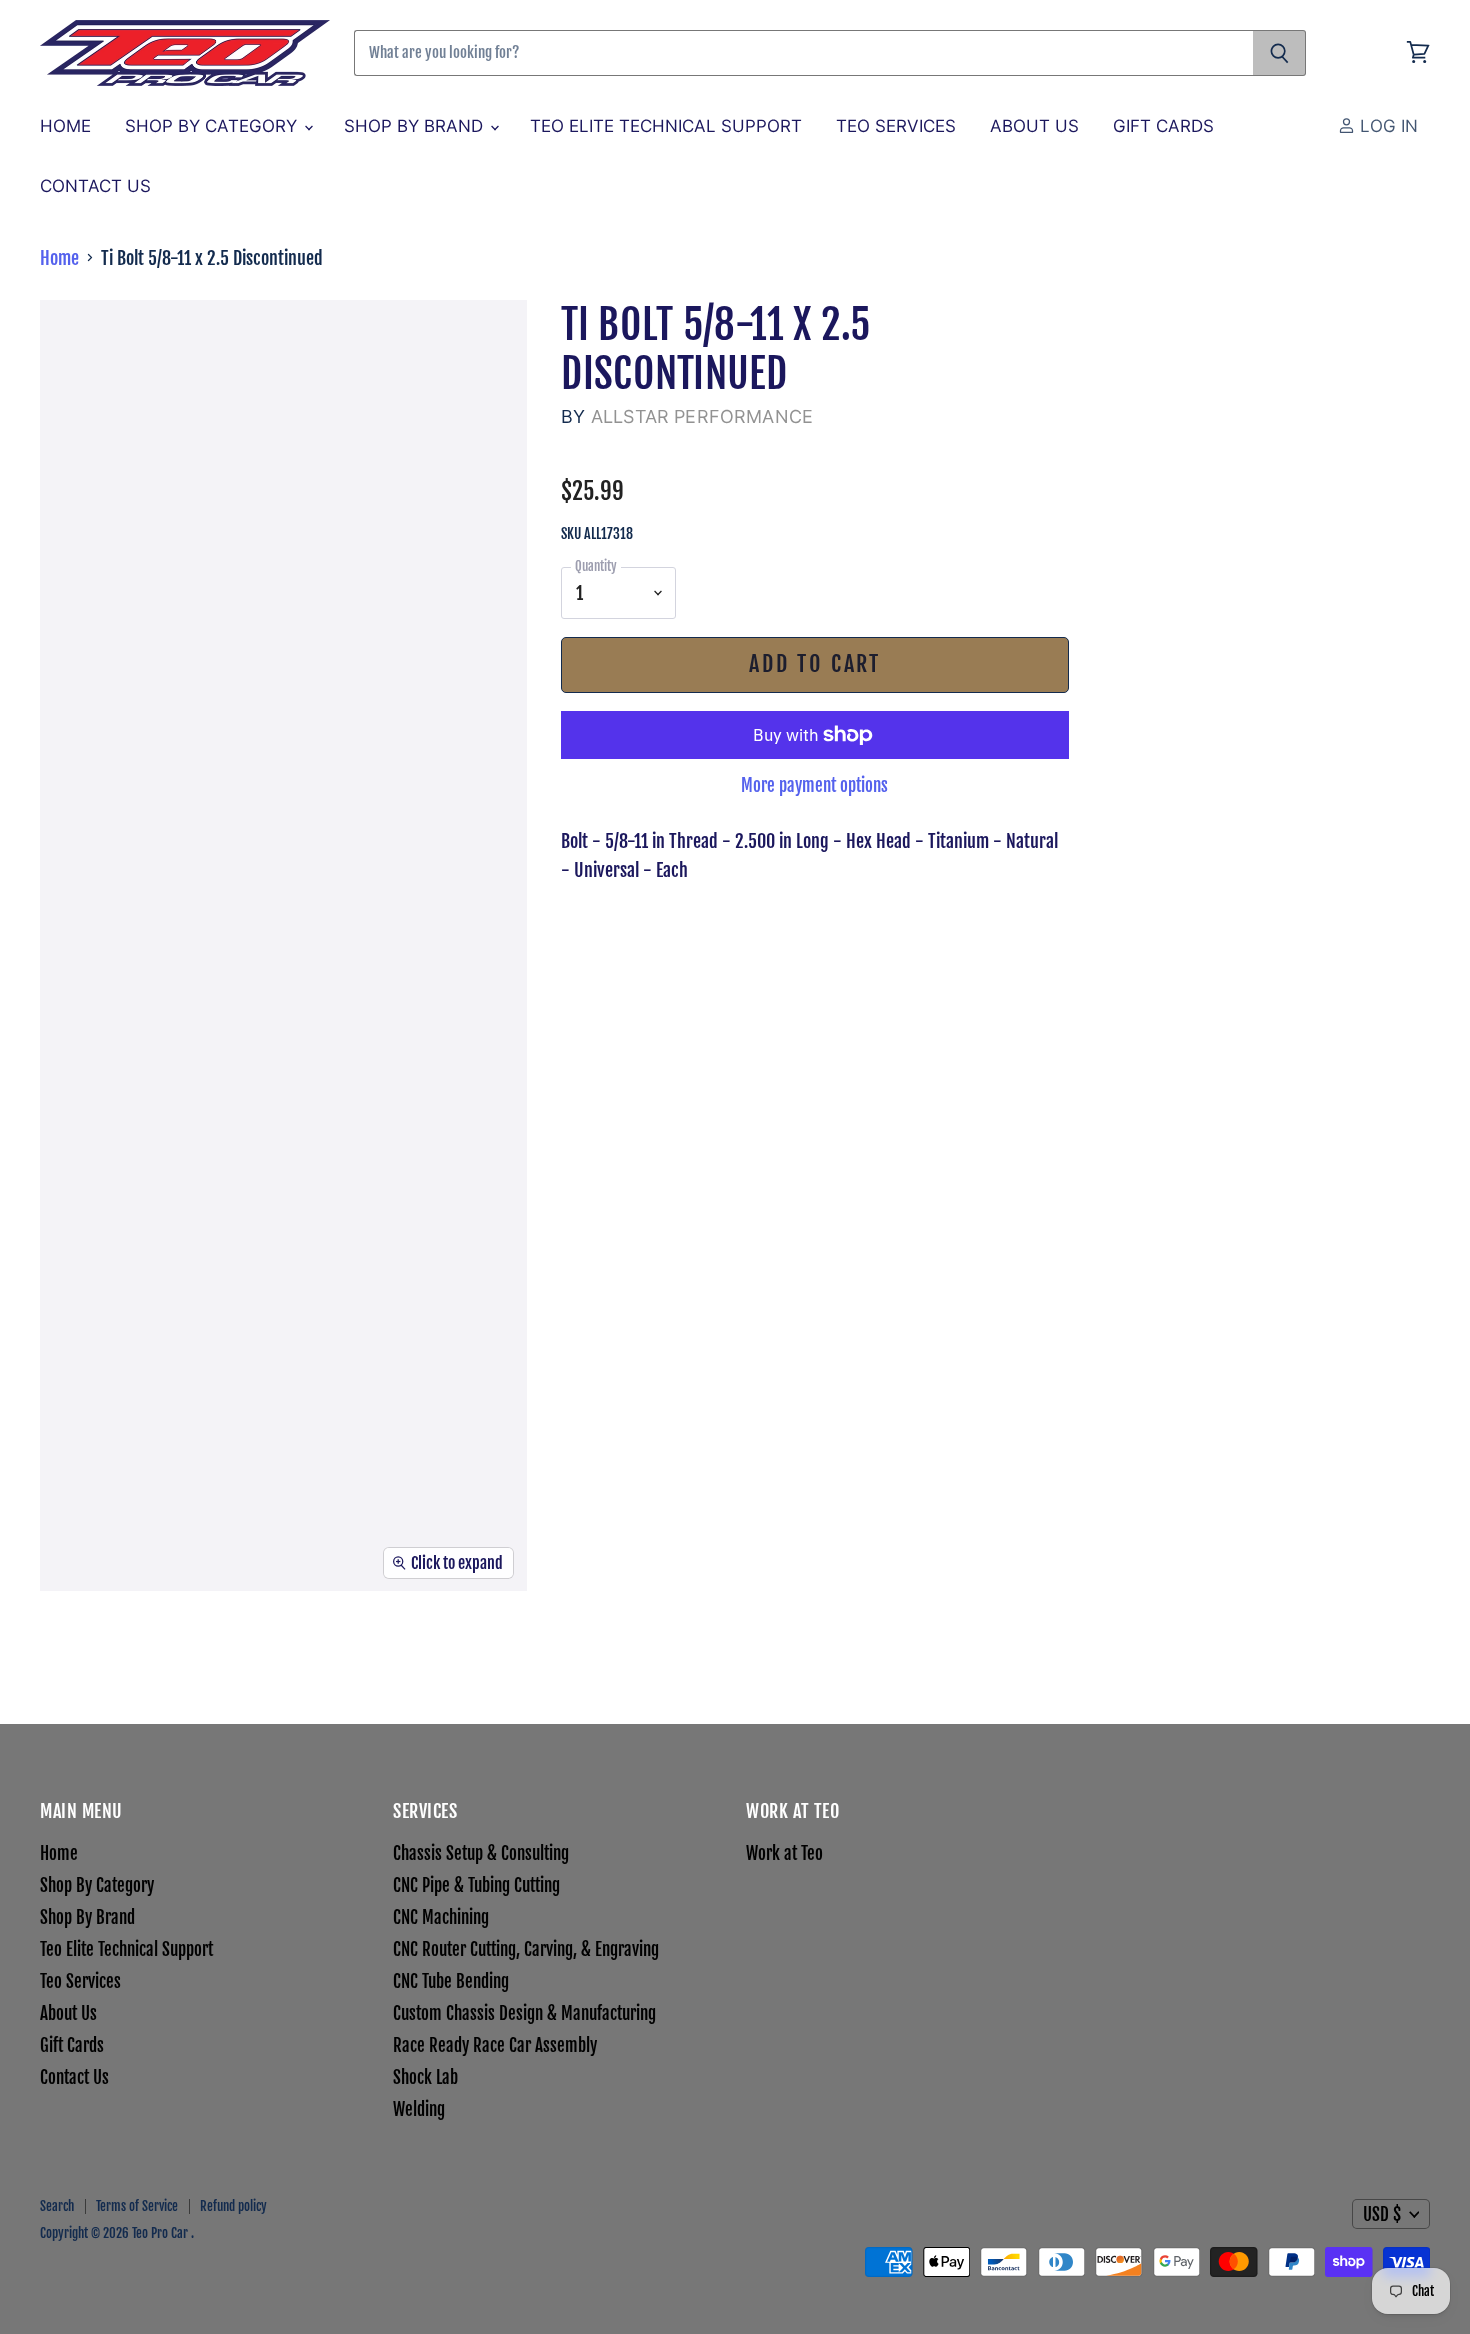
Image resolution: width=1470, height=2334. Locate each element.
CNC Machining (441, 1917)
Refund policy (233, 2206)
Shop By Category (213, 126)
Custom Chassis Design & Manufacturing (524, 2013)
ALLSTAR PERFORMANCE (702, 416)
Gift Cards (1163, 126)
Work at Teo (784, 1853)
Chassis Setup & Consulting (481, 1853)
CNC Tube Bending (451, 1981)
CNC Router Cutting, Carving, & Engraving (526, 1949)
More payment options (814, 785)
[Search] (1279, 53)
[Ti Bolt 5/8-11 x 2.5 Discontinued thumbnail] (54, 1650)
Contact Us (95, 186)
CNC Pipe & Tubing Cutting (476, 1885)
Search (57, 2206)
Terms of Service (137, 2206)
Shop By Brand (416, 126)
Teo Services (896, 126)
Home (65, 126)
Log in (1386, 126)
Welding (419, 2109)
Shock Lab (425, 2077)
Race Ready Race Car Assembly (495, 2045)
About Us (1034, 126)
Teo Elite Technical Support (666, 126)
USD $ (1382, 2214)
